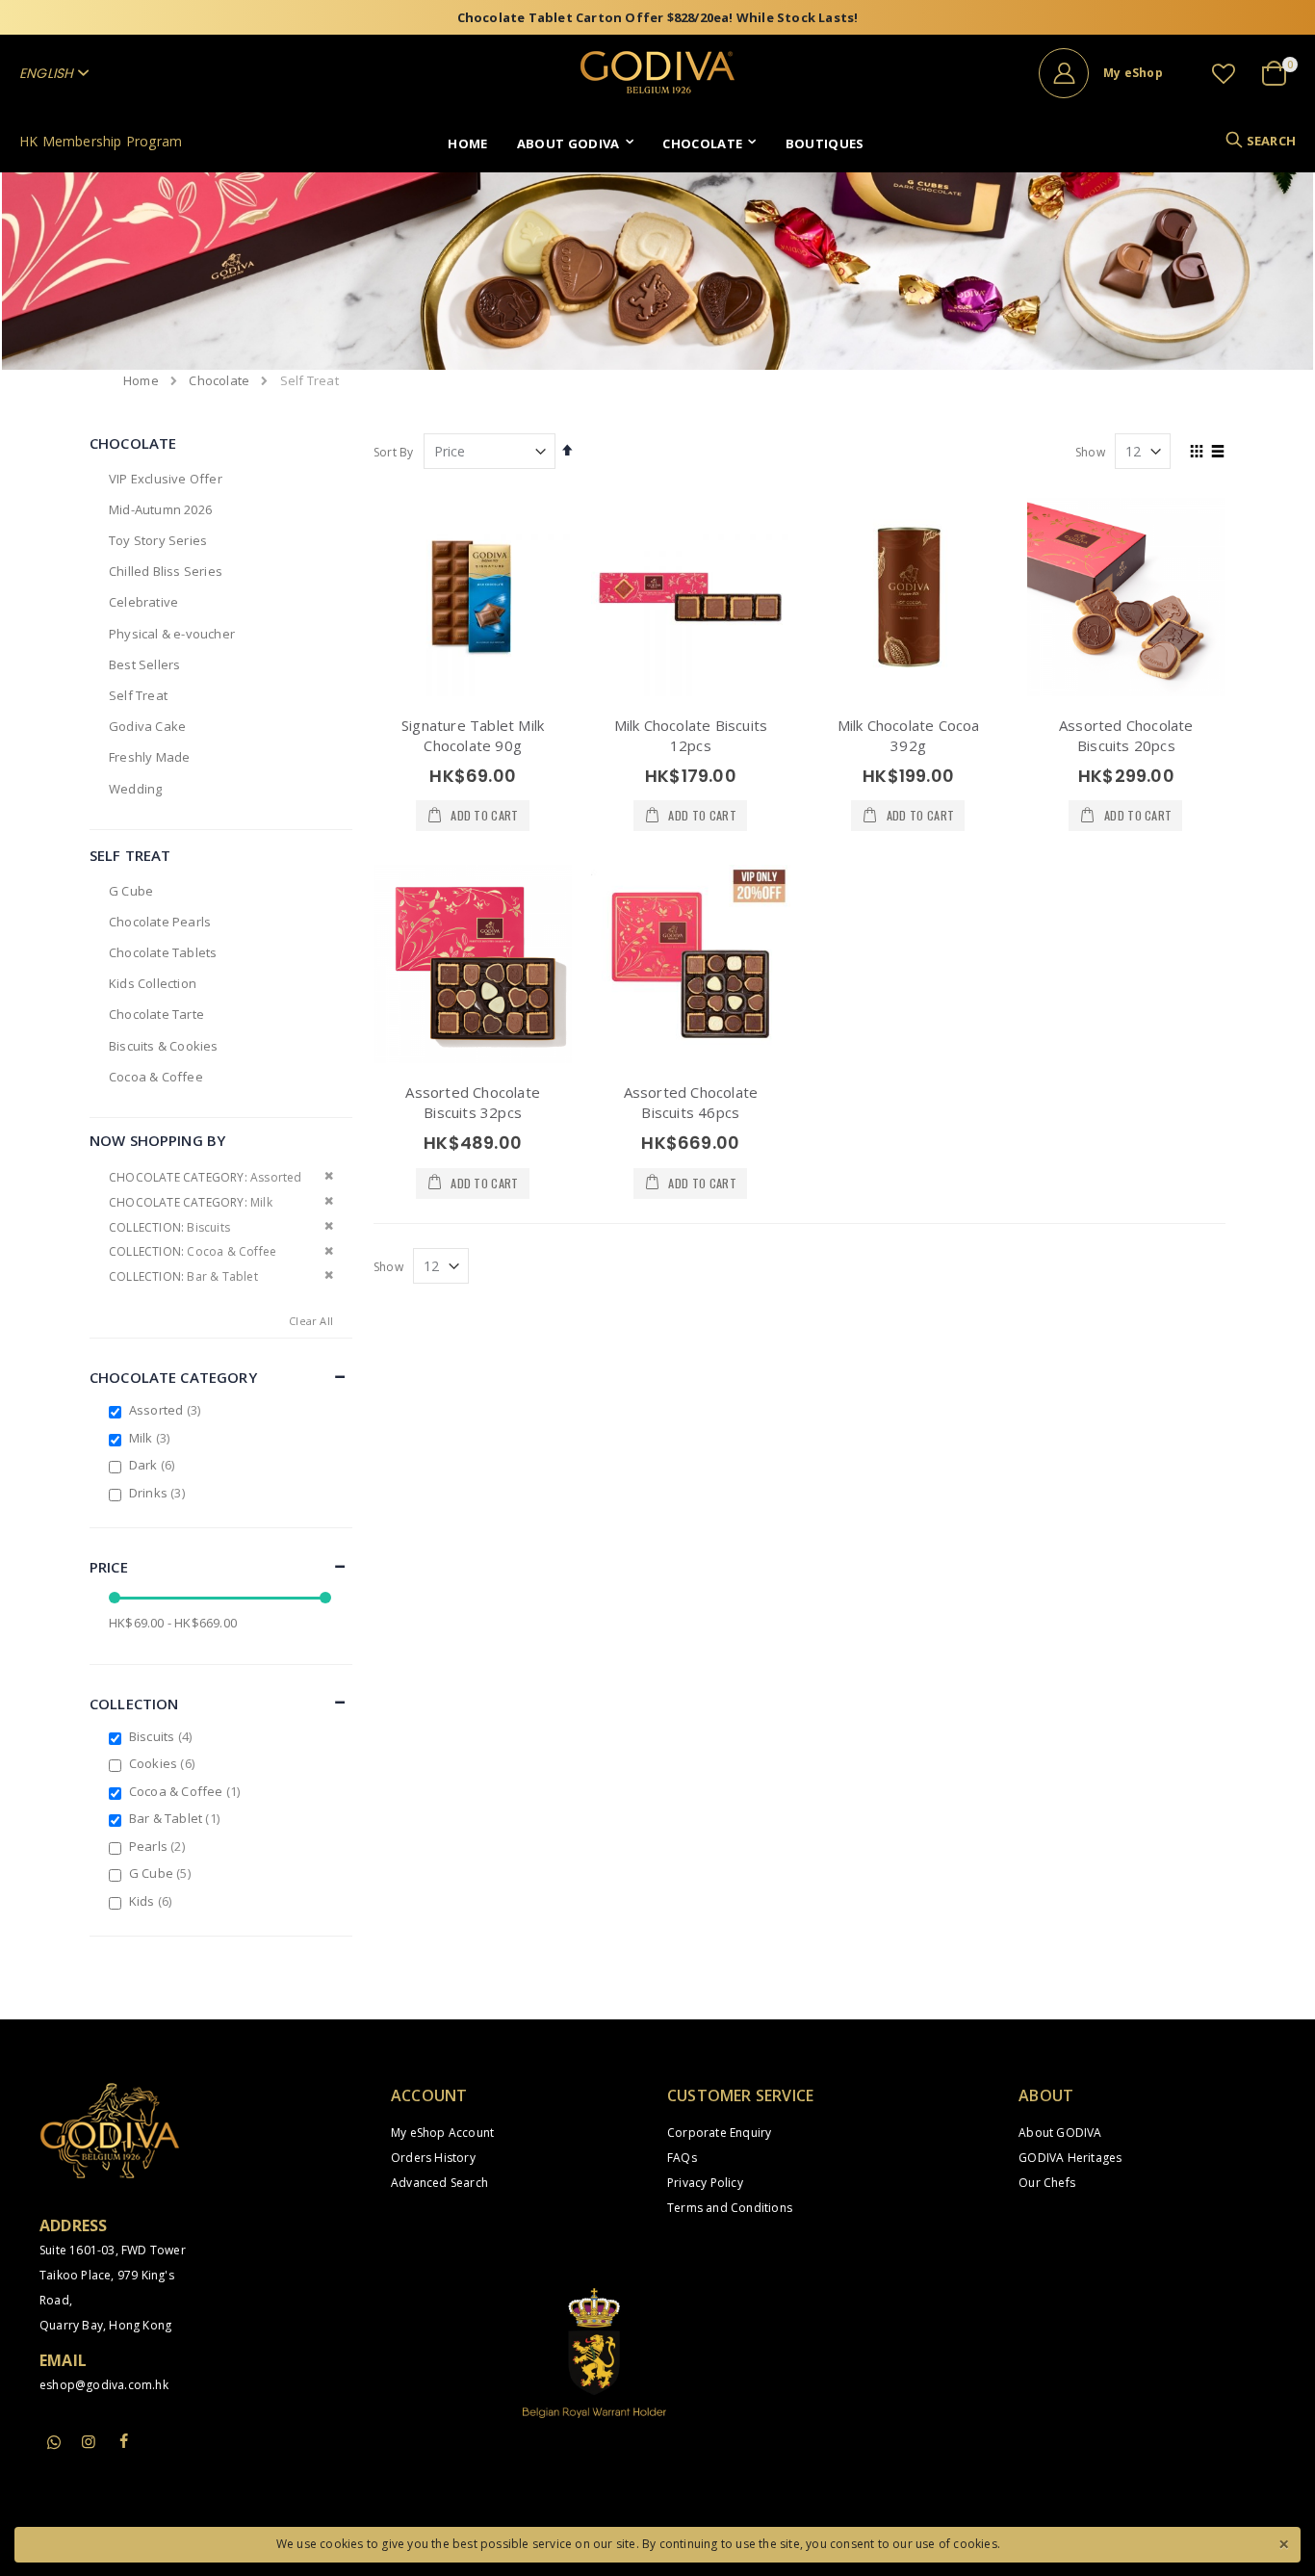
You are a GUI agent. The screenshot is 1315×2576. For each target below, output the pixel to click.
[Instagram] (89, 2441)
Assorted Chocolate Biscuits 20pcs (1126, 735)
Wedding (135, 789)
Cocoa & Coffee (156, 1077)
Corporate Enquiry (719, 2133)
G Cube (131, 891)
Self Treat (138, 695)
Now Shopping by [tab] (157, 1140)
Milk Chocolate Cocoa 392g (909, 735)
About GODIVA (1060, 2133)
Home (141, 380)
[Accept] (1283, 2542)
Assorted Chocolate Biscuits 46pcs (691, 1102)
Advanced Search (439, 2183)
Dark (155, 1465)
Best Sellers (144, 664)
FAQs (682, 2158)
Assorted (167, 1410)
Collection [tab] (134, 1704)
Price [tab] (109, 1567)
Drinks (159, 1493)
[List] (1218, 453)
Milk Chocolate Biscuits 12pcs (691, 735)
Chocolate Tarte (156, 1014)
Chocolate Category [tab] (173, 1377)
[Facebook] (123, 2441)
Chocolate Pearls (160, 922)
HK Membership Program (101, 141)
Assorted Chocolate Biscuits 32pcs (473, 1102)
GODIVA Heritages (1070, 2158)
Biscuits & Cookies (164, 1046)
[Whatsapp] (54, 2443)
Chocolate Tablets (163, 952)
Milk (152, 1438)
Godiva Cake (147, 726)
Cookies (164, 1763)
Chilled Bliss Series (166, 571)
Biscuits (163, 1736)
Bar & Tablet (177, 1818)
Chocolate (219, 381)
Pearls (159, 1846)
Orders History (433, 2158)
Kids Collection (153, 983)
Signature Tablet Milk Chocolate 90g (473, 735)
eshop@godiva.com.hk (104, 2385)
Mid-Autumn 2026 (160, 509)
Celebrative (143, 602)
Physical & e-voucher (172, 634)
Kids (153, 1901)
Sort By (393, 452)
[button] (1224, 73)
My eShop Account (442, 2133)
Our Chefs (1047, 2183)
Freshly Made (149, 757)
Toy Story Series (158, 540)
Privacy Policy (705, 2183)
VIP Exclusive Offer (166, 479)
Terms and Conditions (730, 2208)
